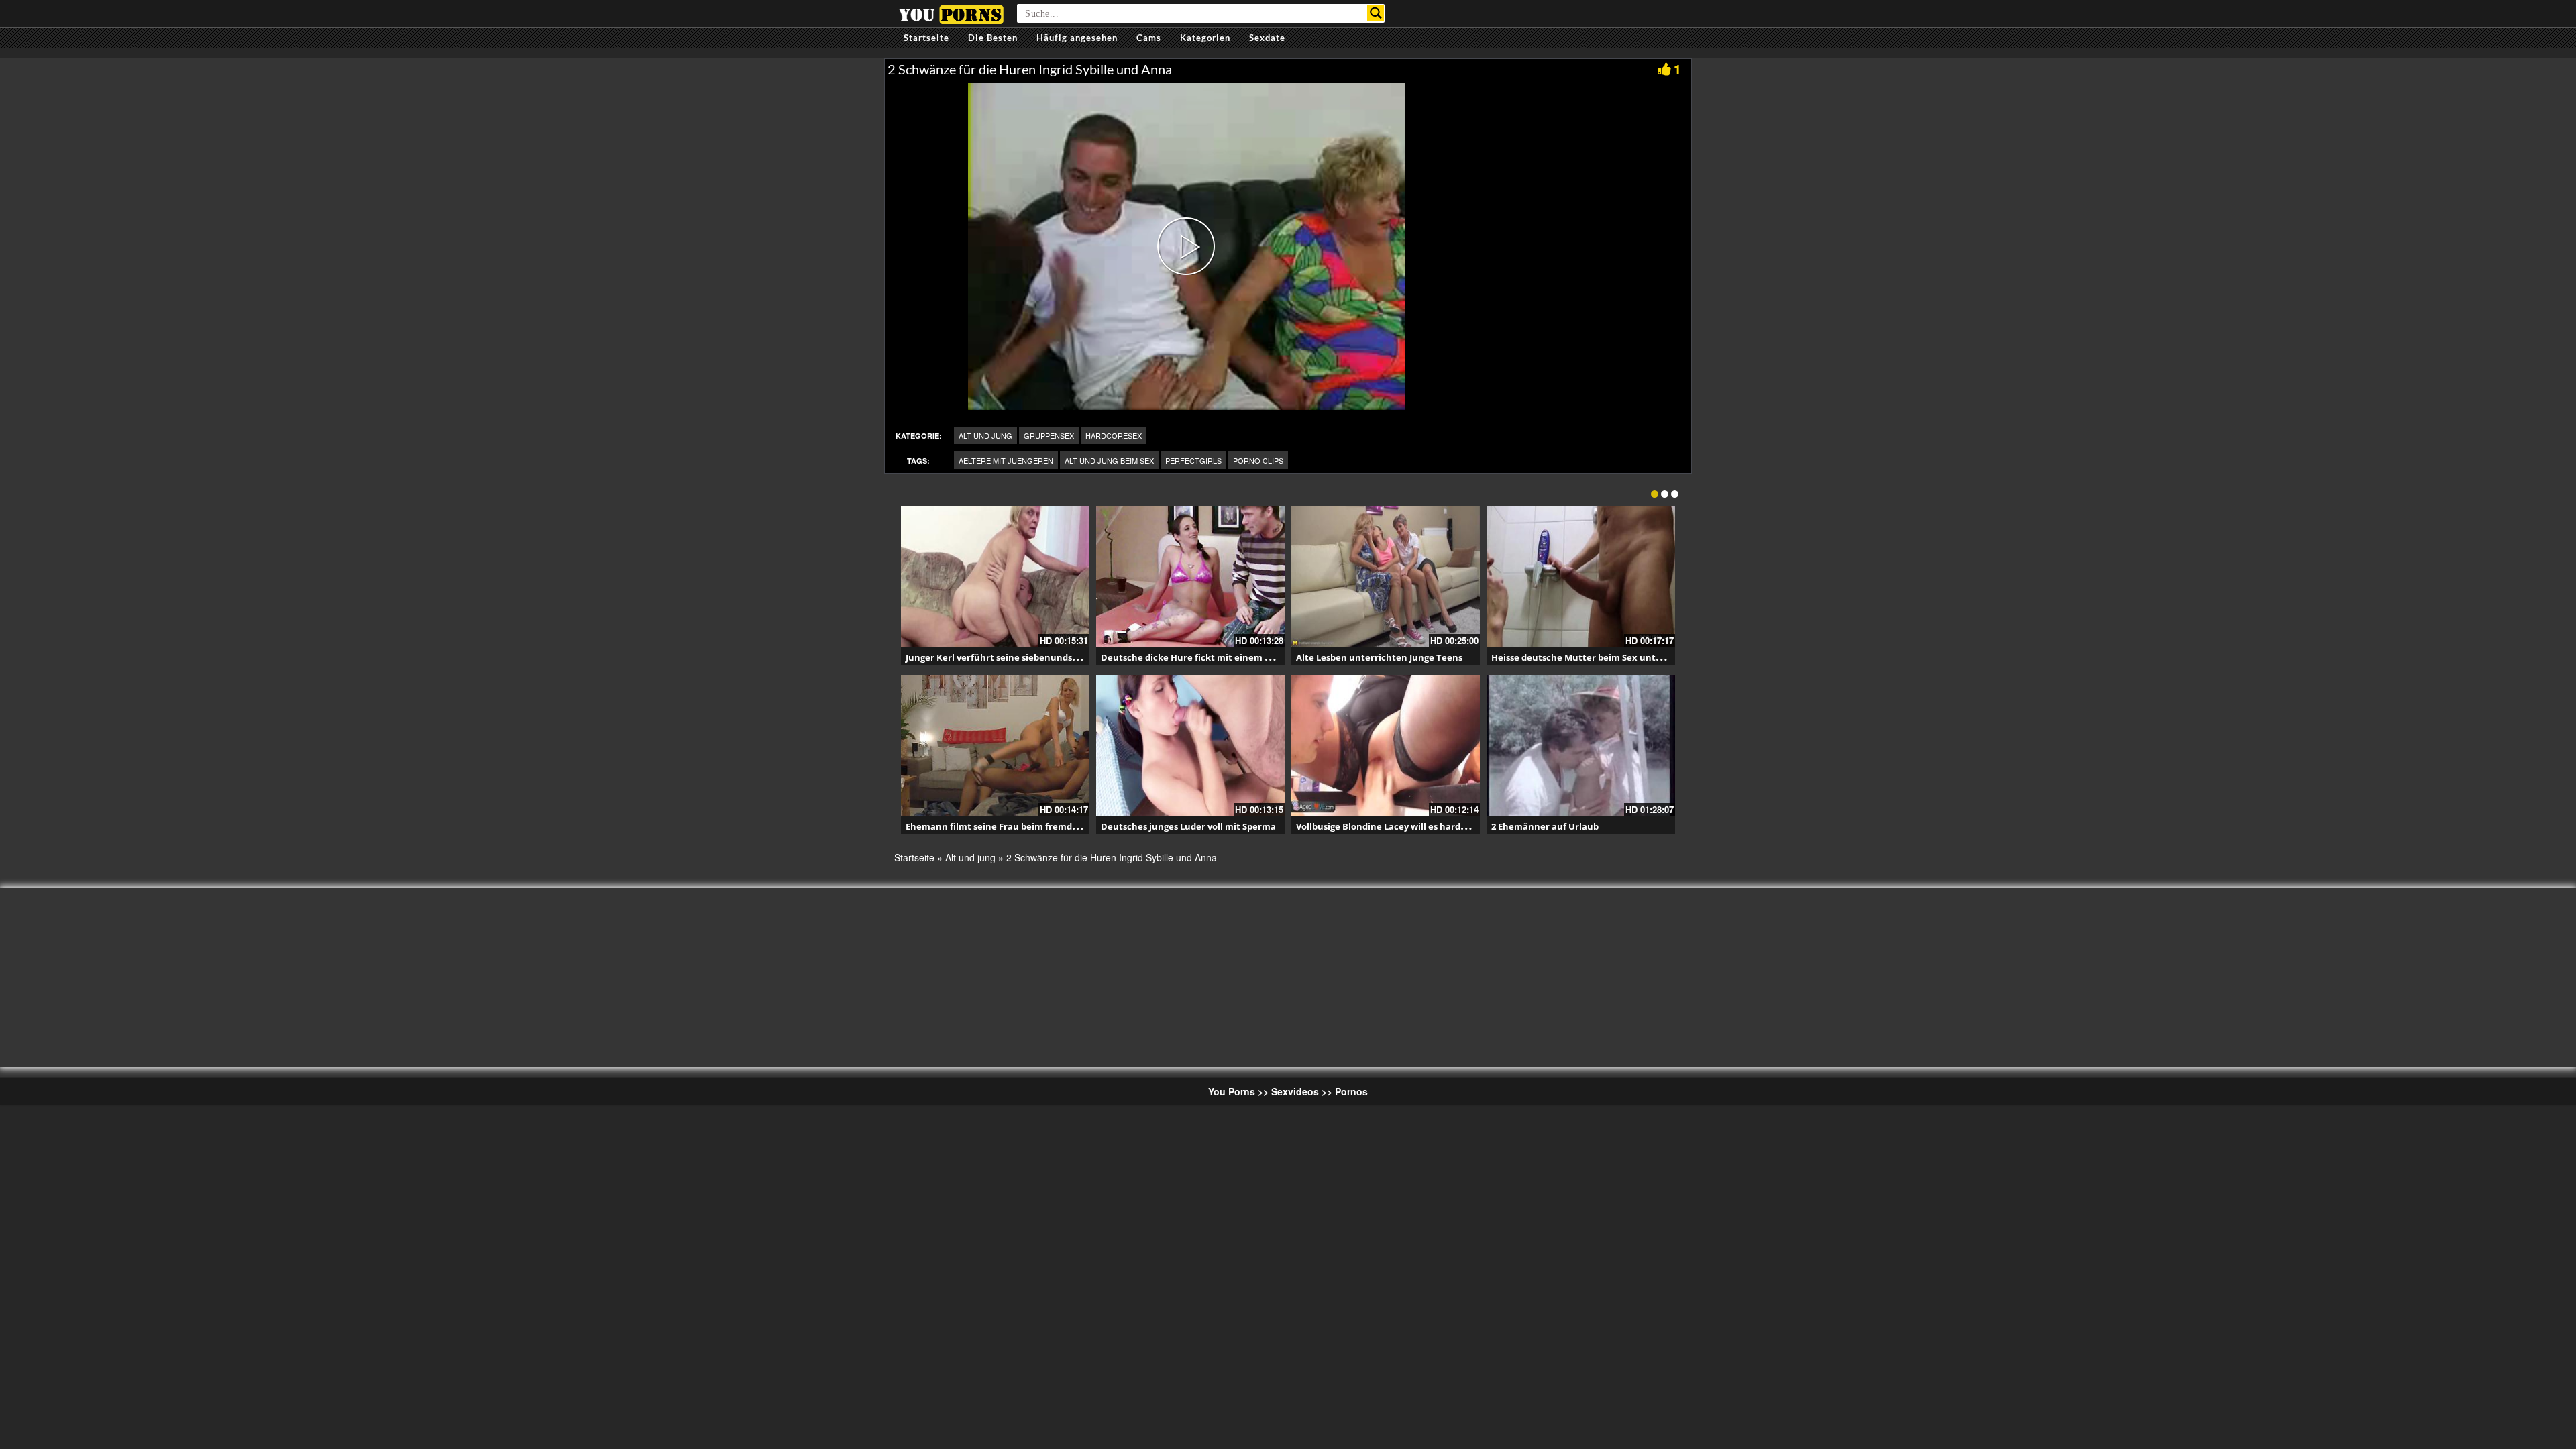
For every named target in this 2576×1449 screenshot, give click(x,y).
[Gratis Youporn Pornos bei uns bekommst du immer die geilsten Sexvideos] (951, 13)
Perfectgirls (1193, 460)
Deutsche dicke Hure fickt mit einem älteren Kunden (1218, 657)
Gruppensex (1049, 435)
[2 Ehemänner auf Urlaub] (1581, 746)
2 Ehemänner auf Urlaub (1545, 826)
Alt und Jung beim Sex (1109, 460)
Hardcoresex (1114, 435)
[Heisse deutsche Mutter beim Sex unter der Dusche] (1581, 577)
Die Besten (993, 38)
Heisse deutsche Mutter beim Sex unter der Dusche (1604, 657)
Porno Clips (1258, 460)
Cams (1149, 38)
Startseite (926, 38)
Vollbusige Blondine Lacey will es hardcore (1388, 826)
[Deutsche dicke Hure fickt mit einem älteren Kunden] (1190, 577)
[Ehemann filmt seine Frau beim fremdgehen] (995, 746)
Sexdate (1267, 38)
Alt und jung (985, 435)
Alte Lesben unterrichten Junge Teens (1379, 657)
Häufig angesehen (1077, 38)
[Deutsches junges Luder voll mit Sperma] (1190, 746)
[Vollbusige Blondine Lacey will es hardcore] (1386, 746)
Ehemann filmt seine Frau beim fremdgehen (1003, 826)
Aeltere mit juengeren (1006, 460)
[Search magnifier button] (1376, 13)
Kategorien (1205, 38)
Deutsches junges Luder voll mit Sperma (1188, 826)
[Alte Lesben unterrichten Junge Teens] (1386, 577)
